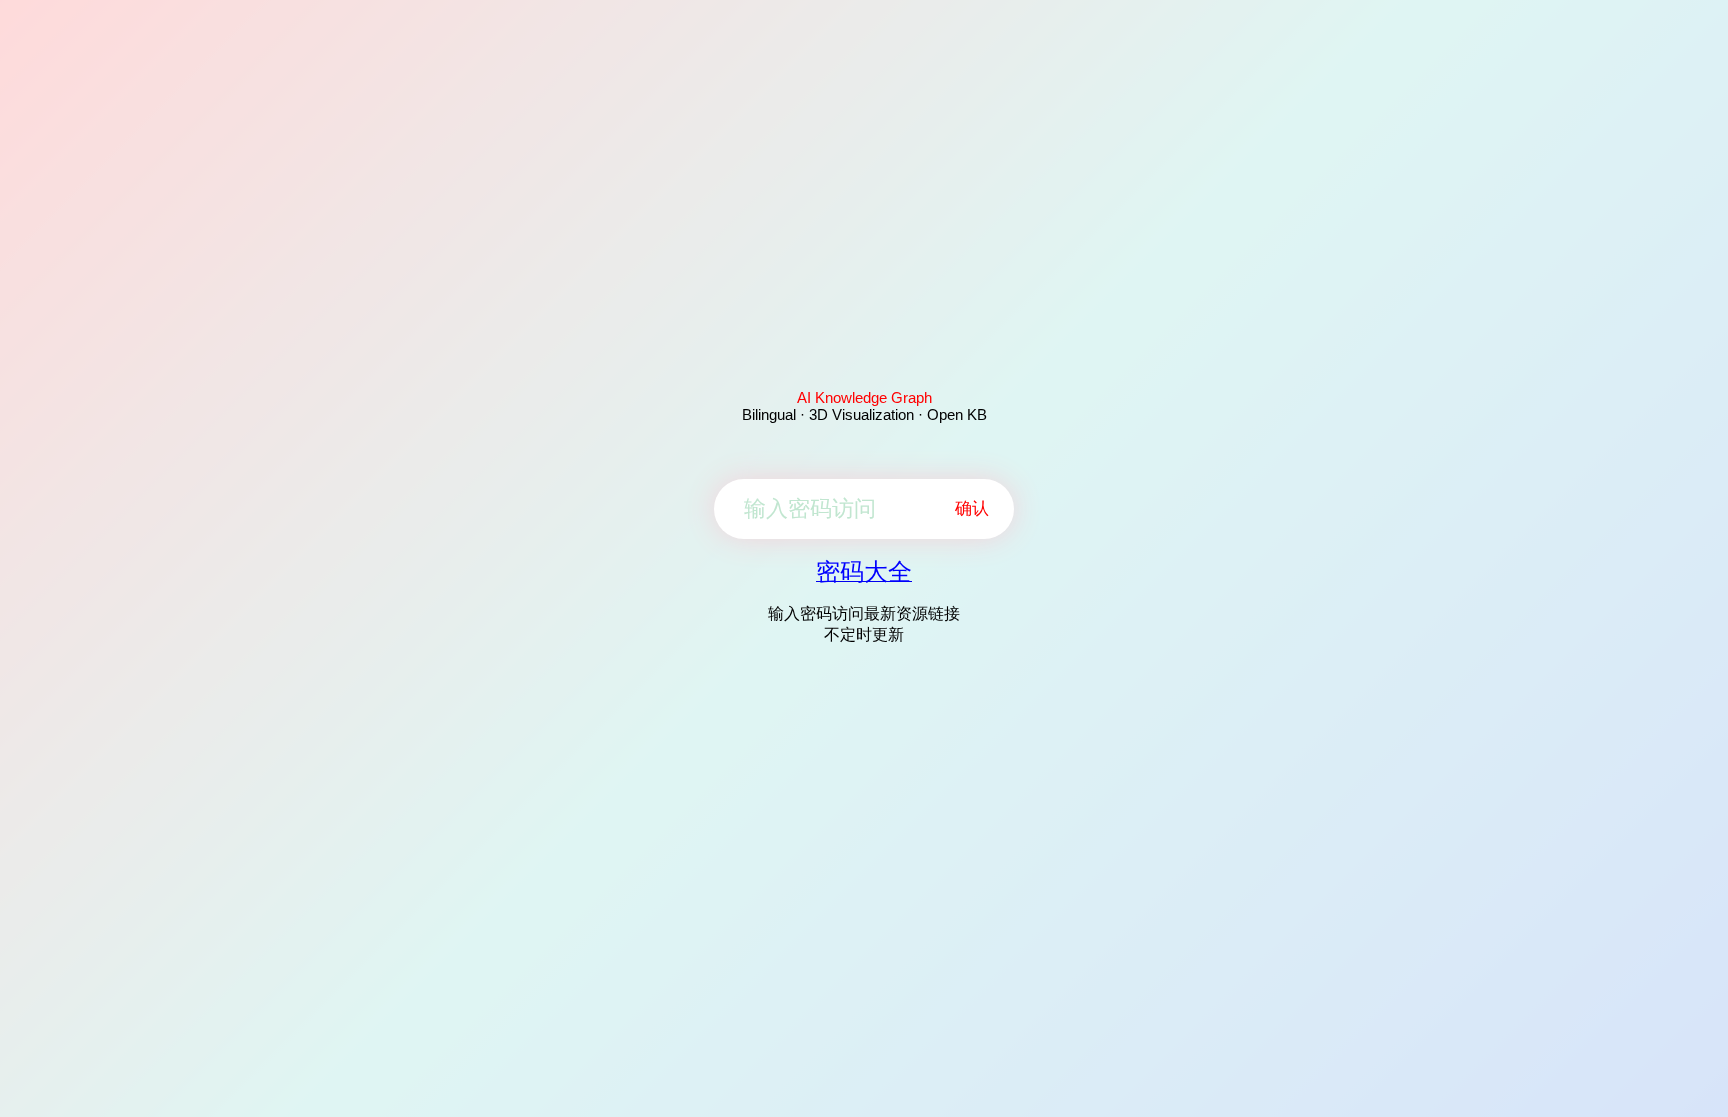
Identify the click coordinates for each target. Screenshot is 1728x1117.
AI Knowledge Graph (864, 397)
